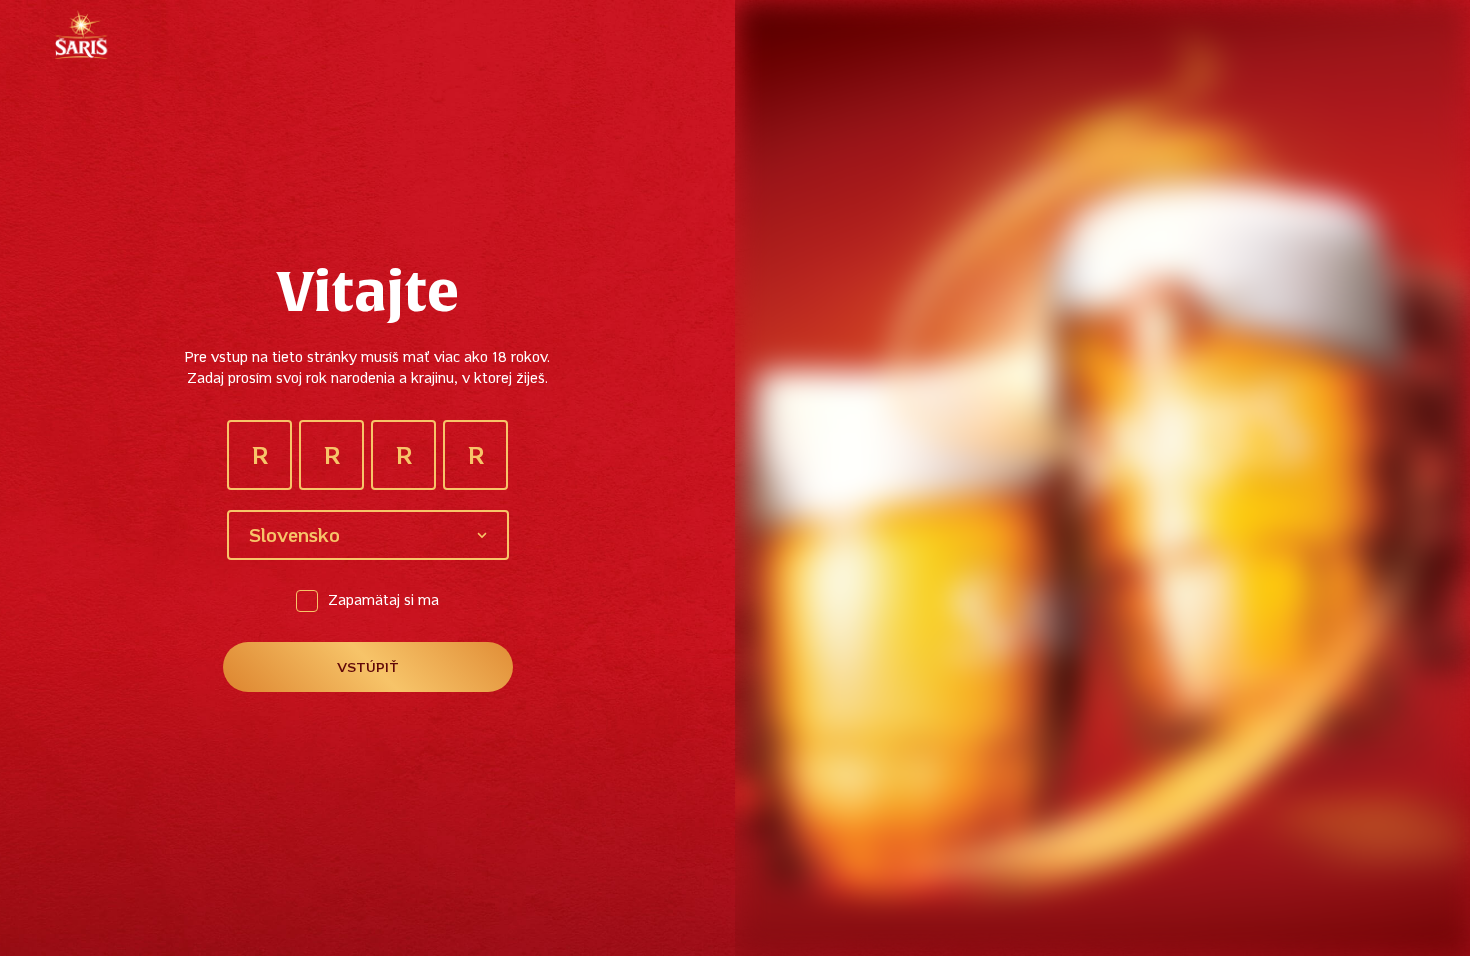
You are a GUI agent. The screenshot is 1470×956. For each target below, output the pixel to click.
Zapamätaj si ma (383, 601)
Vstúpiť (368, 668)
